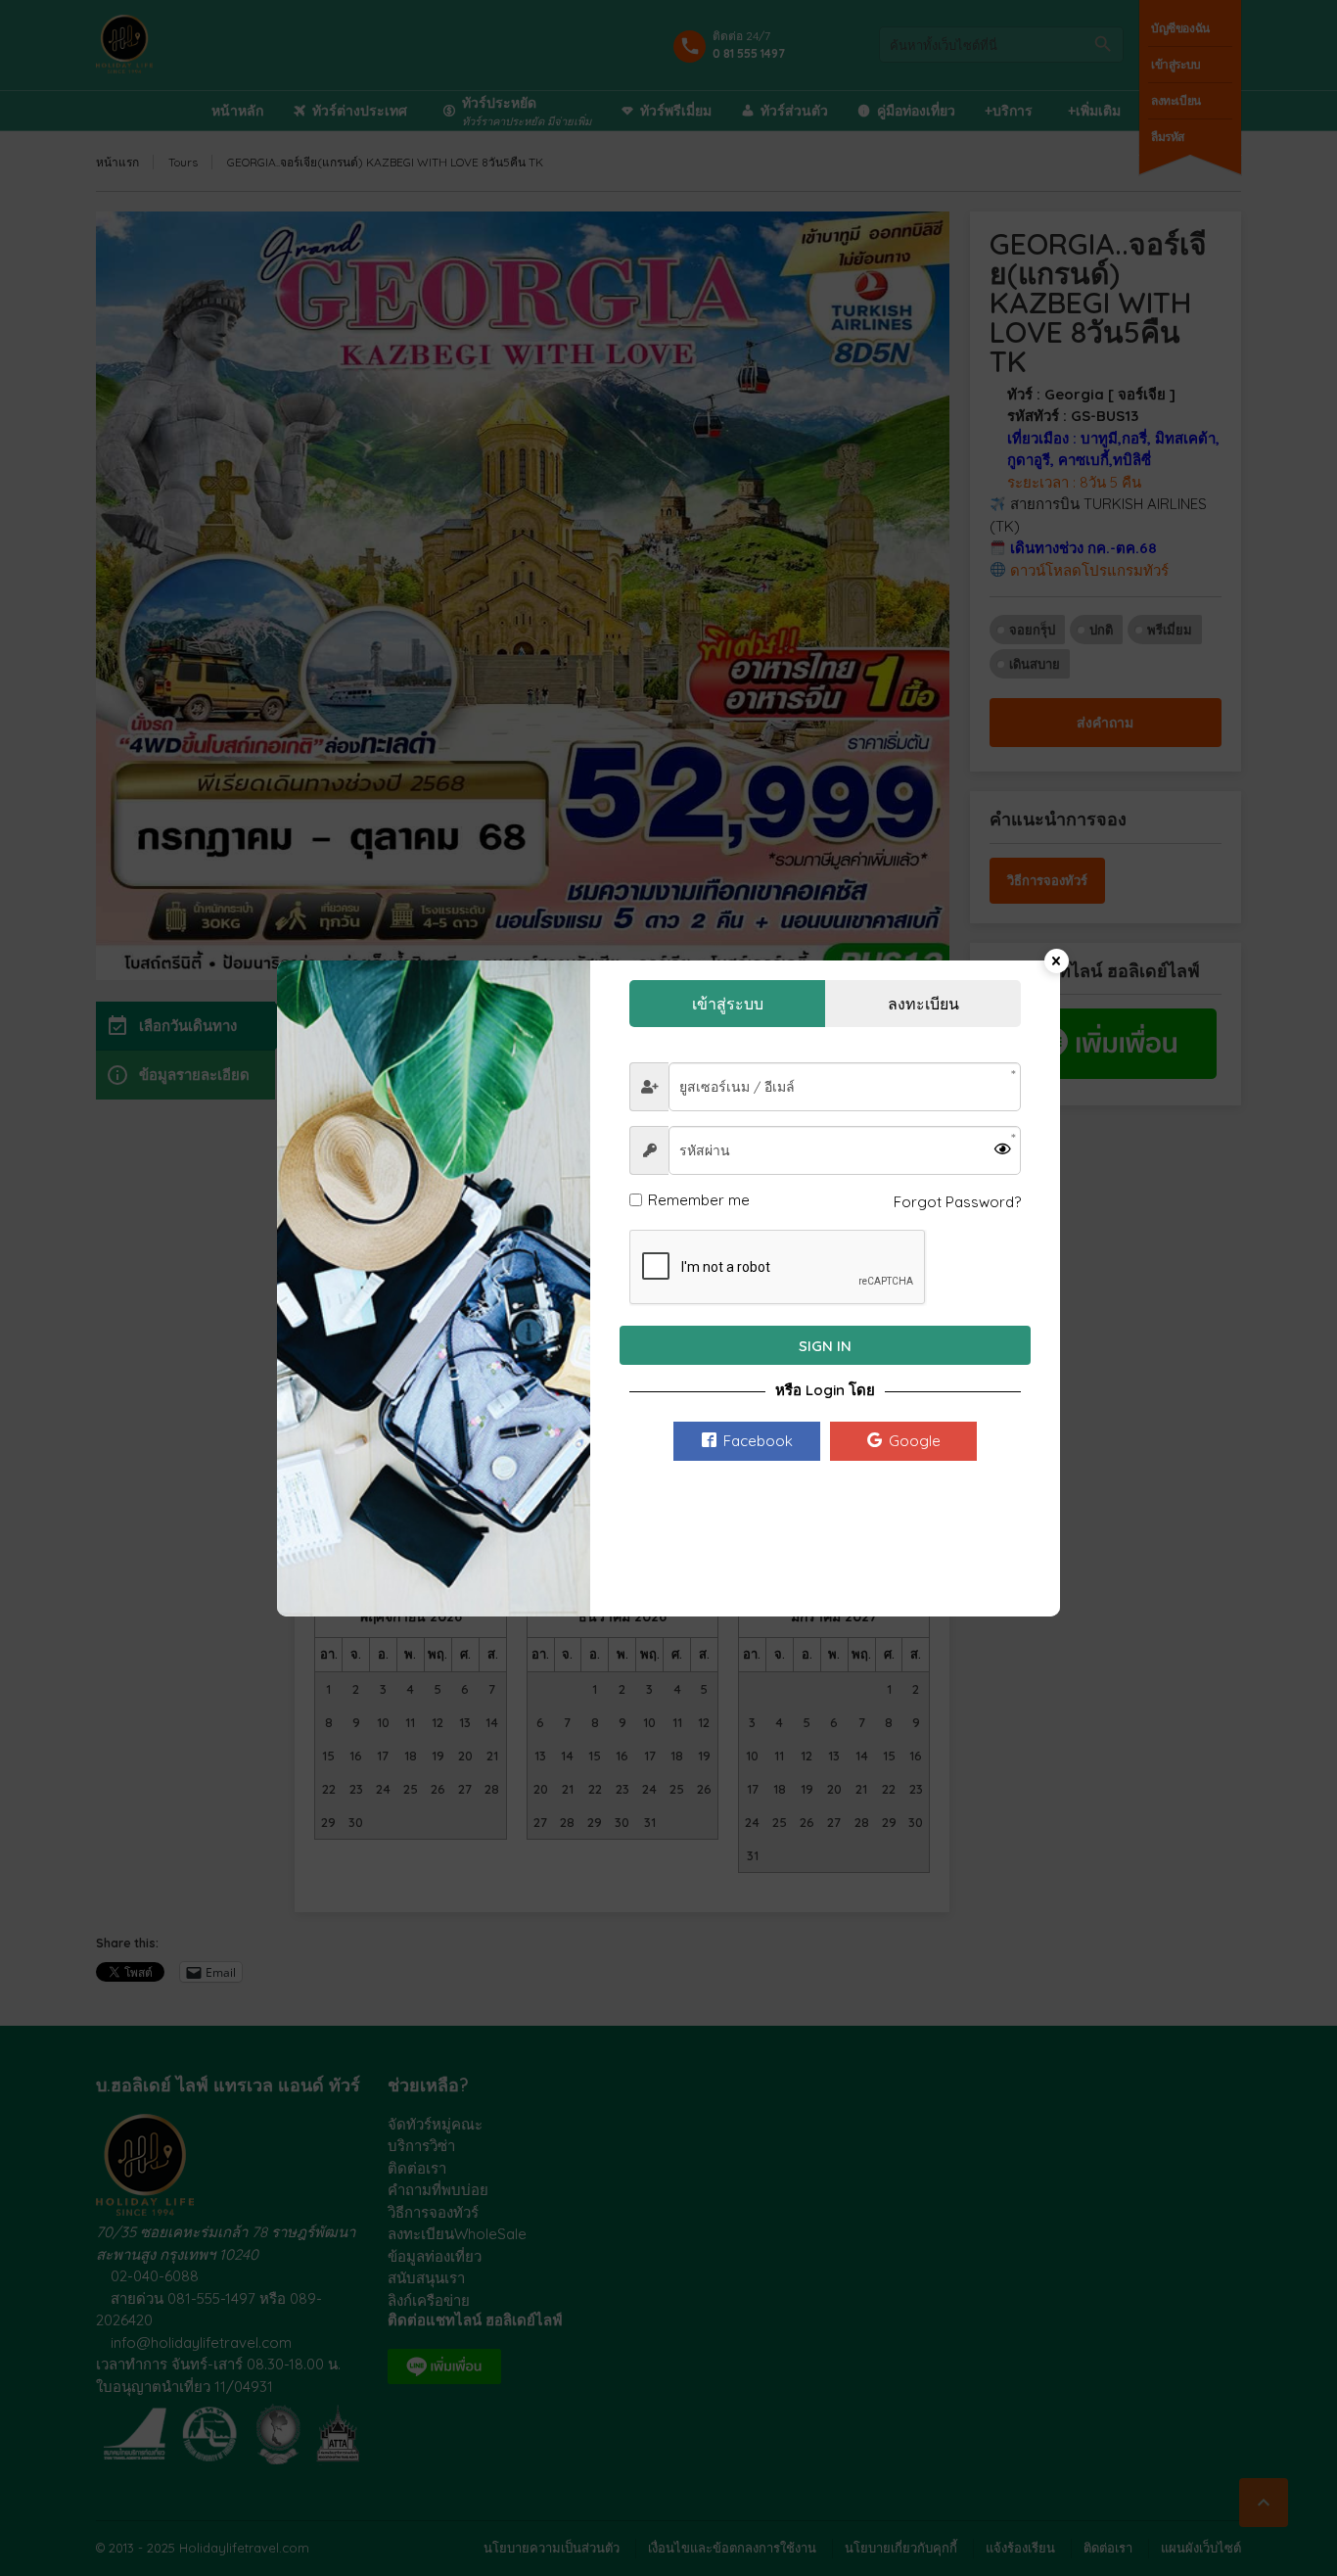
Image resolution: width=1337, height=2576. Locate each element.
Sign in (825, 1346)
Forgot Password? (957, 1202)
